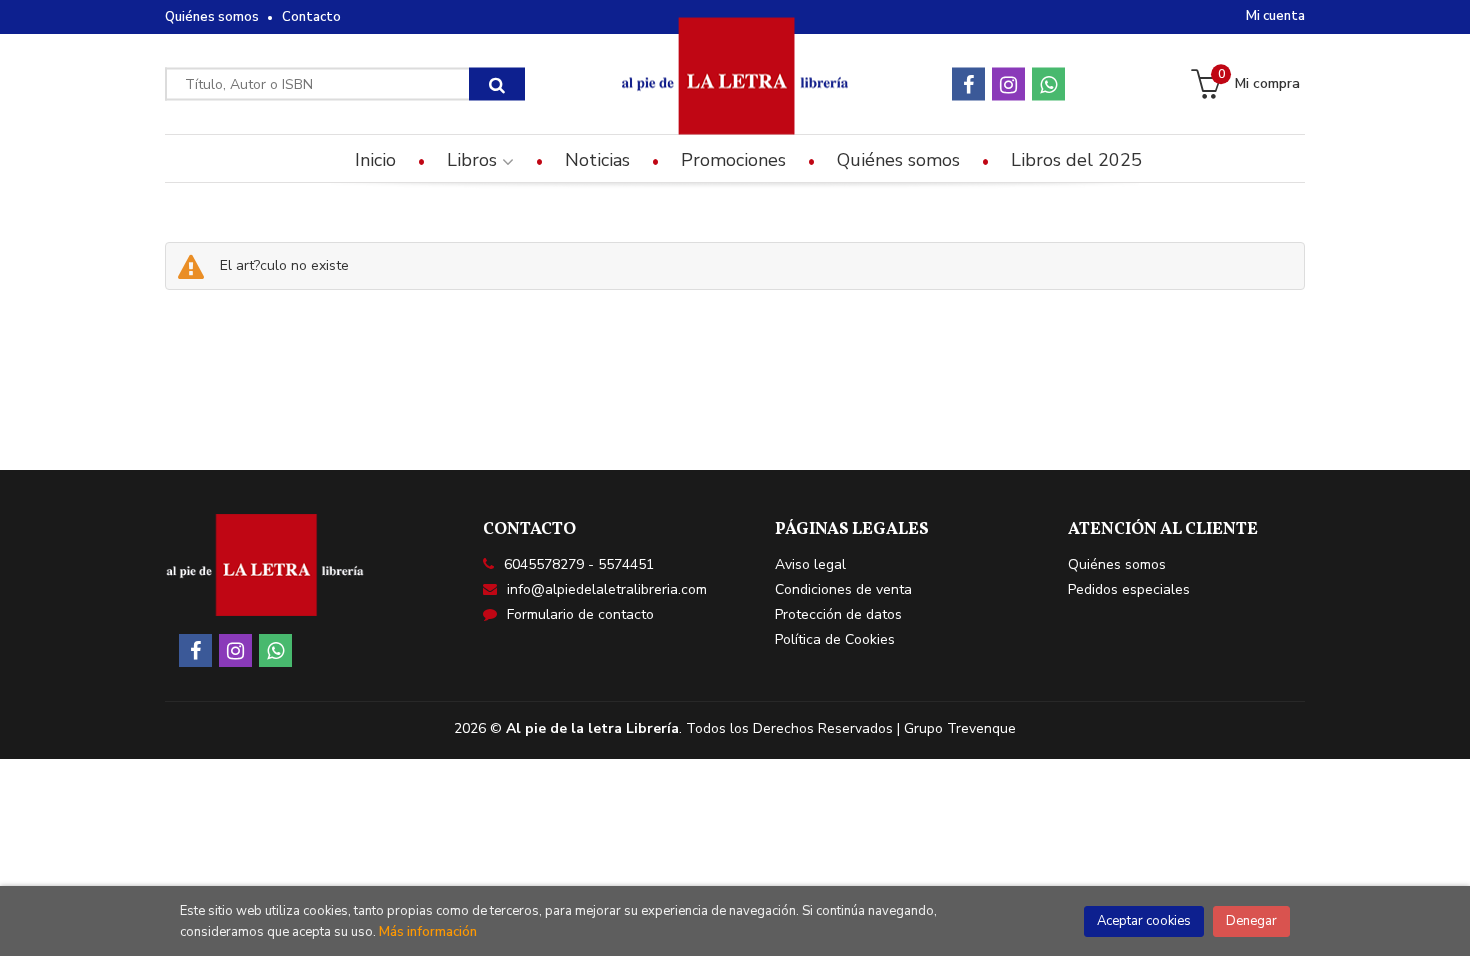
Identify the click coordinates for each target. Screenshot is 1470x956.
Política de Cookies (835, 639)
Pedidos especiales (1129, 589)
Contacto (311, 17)
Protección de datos (838, 614)
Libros (474, 160)
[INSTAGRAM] (1008, 84)
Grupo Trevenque (960, 728)
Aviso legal (810, 564)
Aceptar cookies (1144, 921)
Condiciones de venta (843, 589)
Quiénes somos (212, 17)
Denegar (1251, 921)
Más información (428, 932)
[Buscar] (497, 84)
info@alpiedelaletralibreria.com (607, 589)
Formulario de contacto (580, 614)
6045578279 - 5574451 (579, 564)
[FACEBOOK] (968, 84)
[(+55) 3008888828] (1048, 84)
